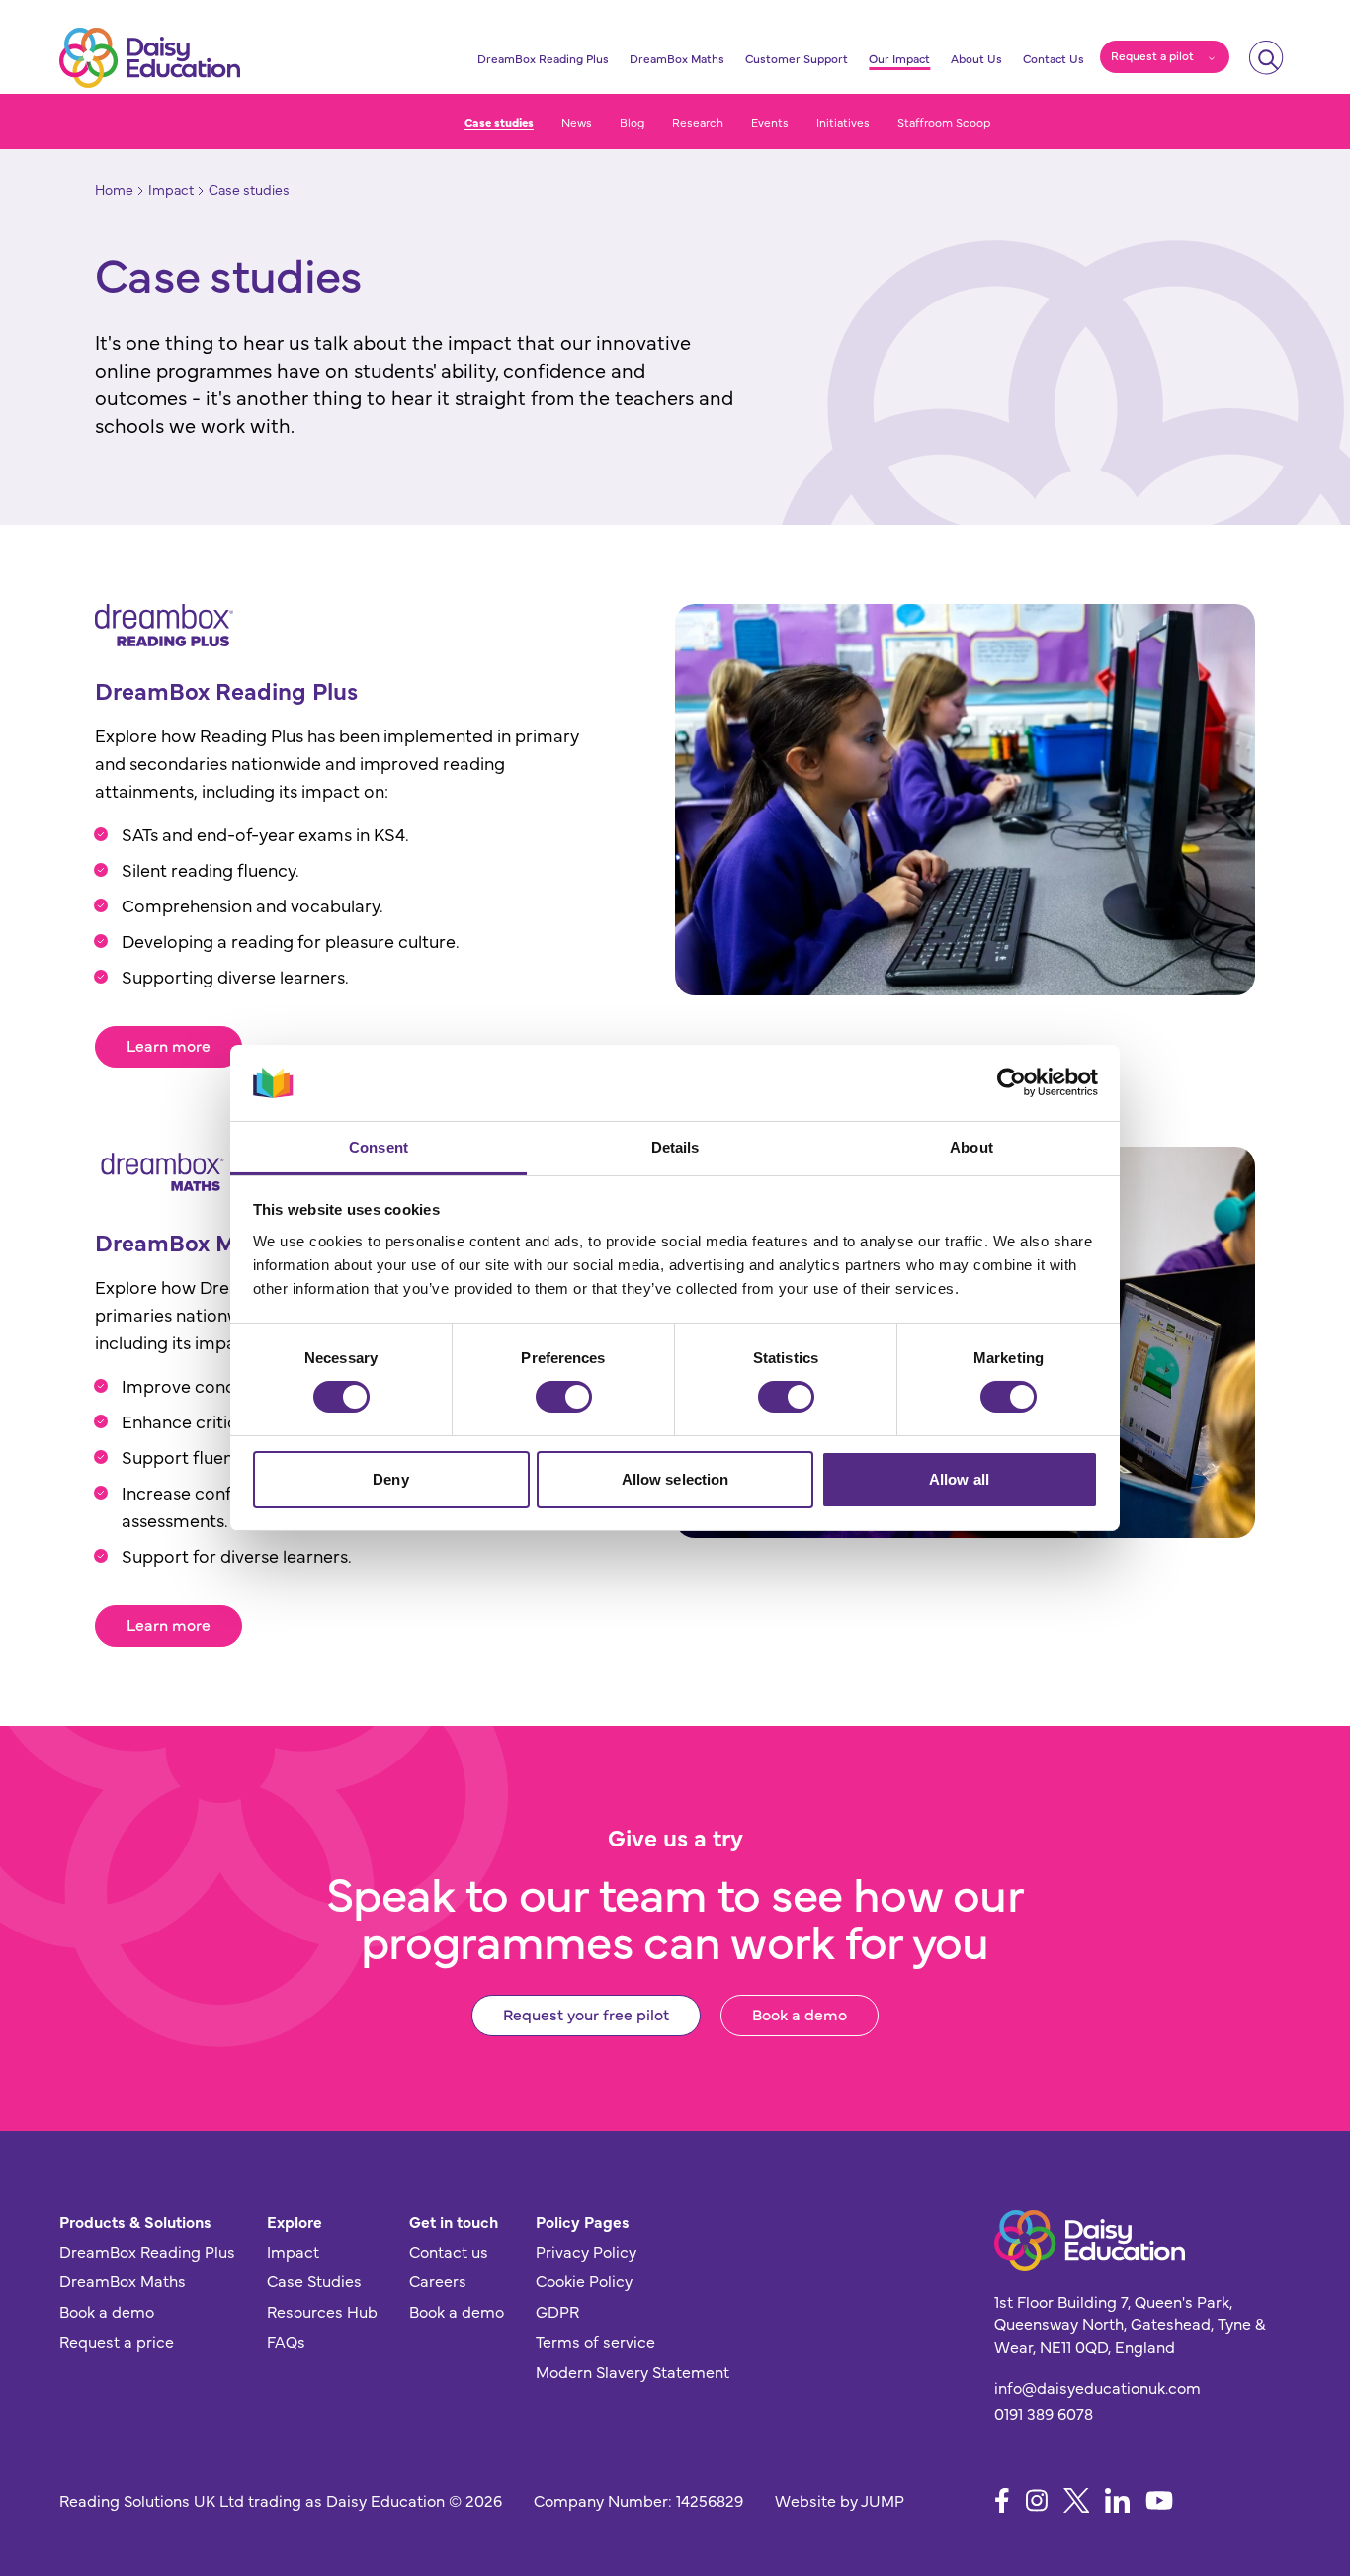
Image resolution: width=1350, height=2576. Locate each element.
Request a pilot (1152, 55)
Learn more (169, 1045)
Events (770, 122)
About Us (976, 58)
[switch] (564, 1397)
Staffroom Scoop (944, 122)
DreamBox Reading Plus (543, 58)
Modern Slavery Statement (633, 2371)
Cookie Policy (584, 2280)
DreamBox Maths (677, 58)
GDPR (557, 2311)
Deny (390, 1479)
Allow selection (675, 1479)
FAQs (286, 2341)
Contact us (449, 2251)
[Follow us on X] (1077, 2500)
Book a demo (800, 2014)
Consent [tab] (379, 1147)
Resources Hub (322, 2311)
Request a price (117, 2341)
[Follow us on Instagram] (1037, 2500)
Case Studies (314, 2280)
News (577, 122)
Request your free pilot (586, 2014)
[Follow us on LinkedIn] (1117, 2500)
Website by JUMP (840, 2500)
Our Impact (899, 58)
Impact (293, 2251)
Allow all (959, 1479)
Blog (632, 122)
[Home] (150, 58)
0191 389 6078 (1044, 2413)
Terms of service (595, 2341)
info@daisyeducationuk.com (1097, 2387)
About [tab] (971, 1147)
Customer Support (797, 58)
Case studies (499, 122)
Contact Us (1054, 58)
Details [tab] (675, 1147)
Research (698, 122)
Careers (438, 2280)
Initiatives (843, 122)
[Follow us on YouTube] (1159, 2500)
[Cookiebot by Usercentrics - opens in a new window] (1012, 1082)
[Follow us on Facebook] (1002, 2500)
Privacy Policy (586, 2251)
